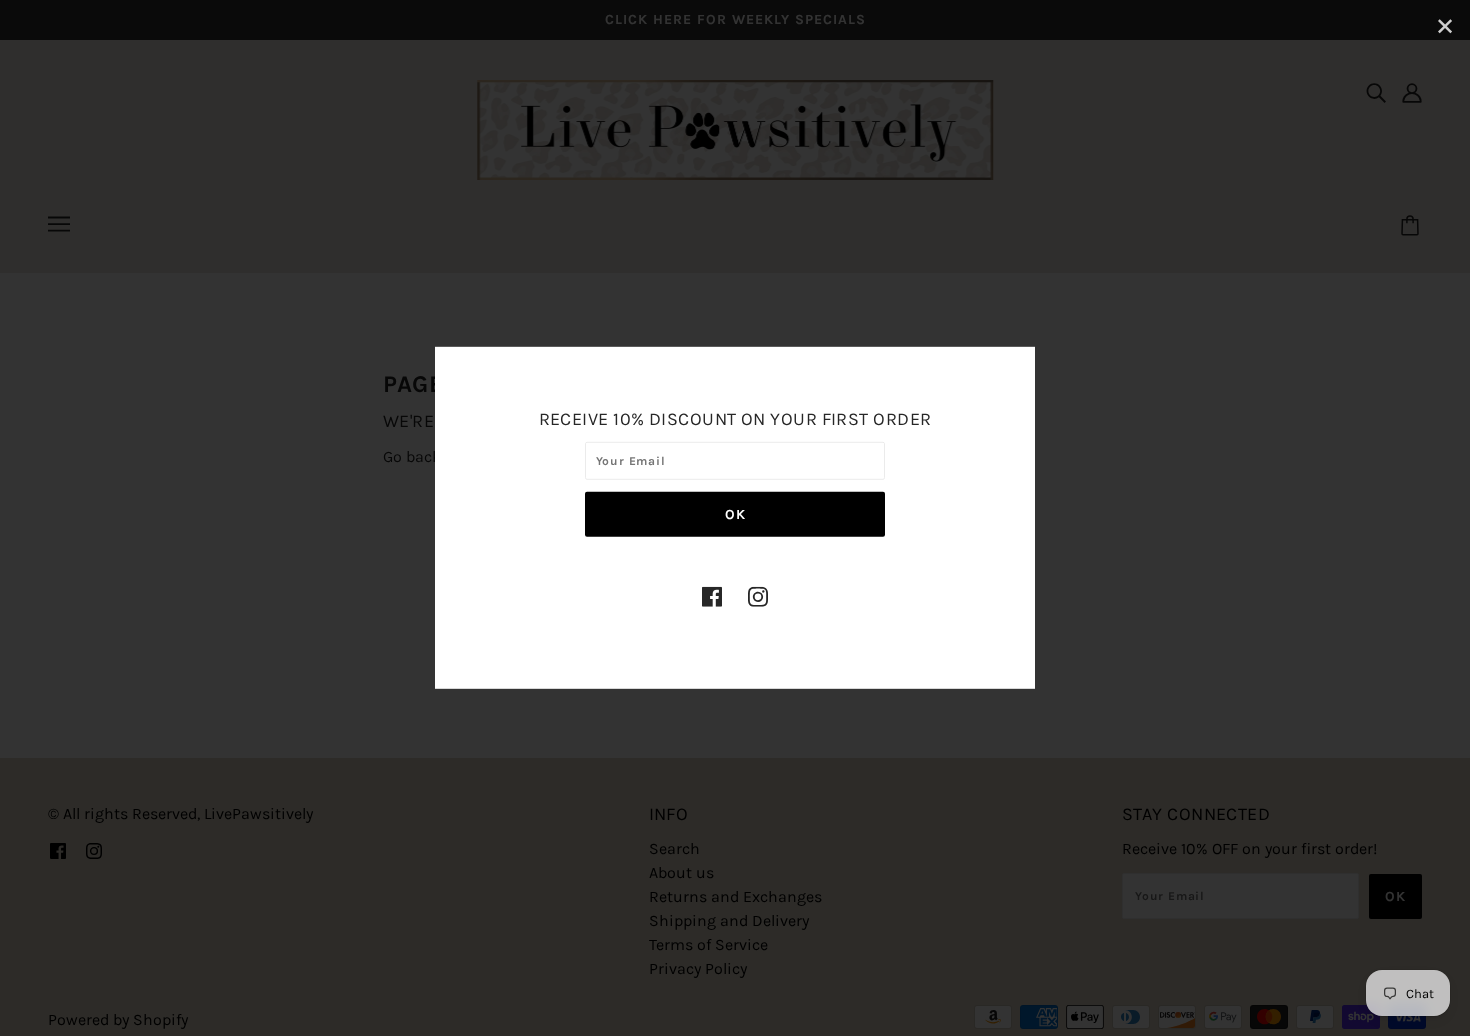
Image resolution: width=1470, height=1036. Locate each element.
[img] (712, 595)
